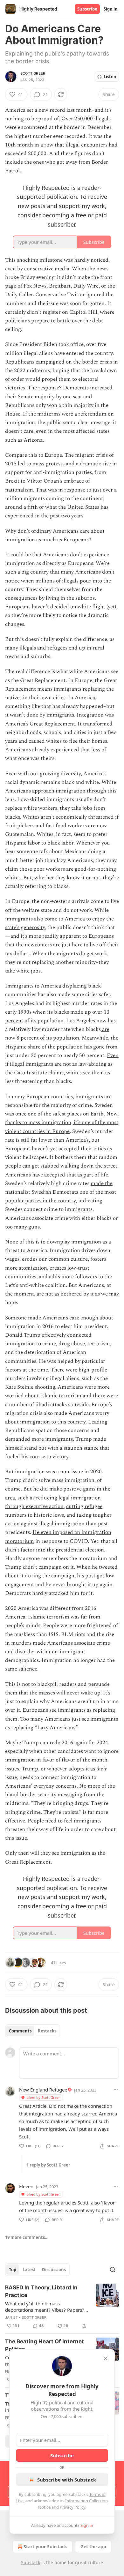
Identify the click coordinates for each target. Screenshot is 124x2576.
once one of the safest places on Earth (59, 1114)
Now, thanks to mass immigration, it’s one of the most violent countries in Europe (62, 1123)
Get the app (93, 2546)
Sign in (111, 9)
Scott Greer (33, 73)
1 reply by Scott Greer (48, 2165)
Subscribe (87, 9)
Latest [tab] (29, 2270)
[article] (62, 2307)
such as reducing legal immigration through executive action (53, 1502)
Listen (110, 77)
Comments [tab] (20, 2031)
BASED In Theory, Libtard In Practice (41, 2291)
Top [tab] (13, 2270)
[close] (106, 2358)
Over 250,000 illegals (86, 119)
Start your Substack (45, 2546)
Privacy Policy (72, 2507)
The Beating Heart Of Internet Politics (45, 2345)
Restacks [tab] (47, 2031)
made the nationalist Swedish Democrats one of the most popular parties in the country (61, 1192)
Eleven (26, 2186)
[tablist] (33, 2031)
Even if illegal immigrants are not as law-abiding (62, 1060)
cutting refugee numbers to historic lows (54, 1511)
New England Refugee (43, 2090)
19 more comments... (27, 2237)
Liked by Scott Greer (43, 2097)
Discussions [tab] (54, 2270)
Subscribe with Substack (67, 2480)
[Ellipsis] (116, 2090)
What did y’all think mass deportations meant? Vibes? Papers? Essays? (45, 2307)
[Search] (113, 2270)
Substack (31, 2562)
